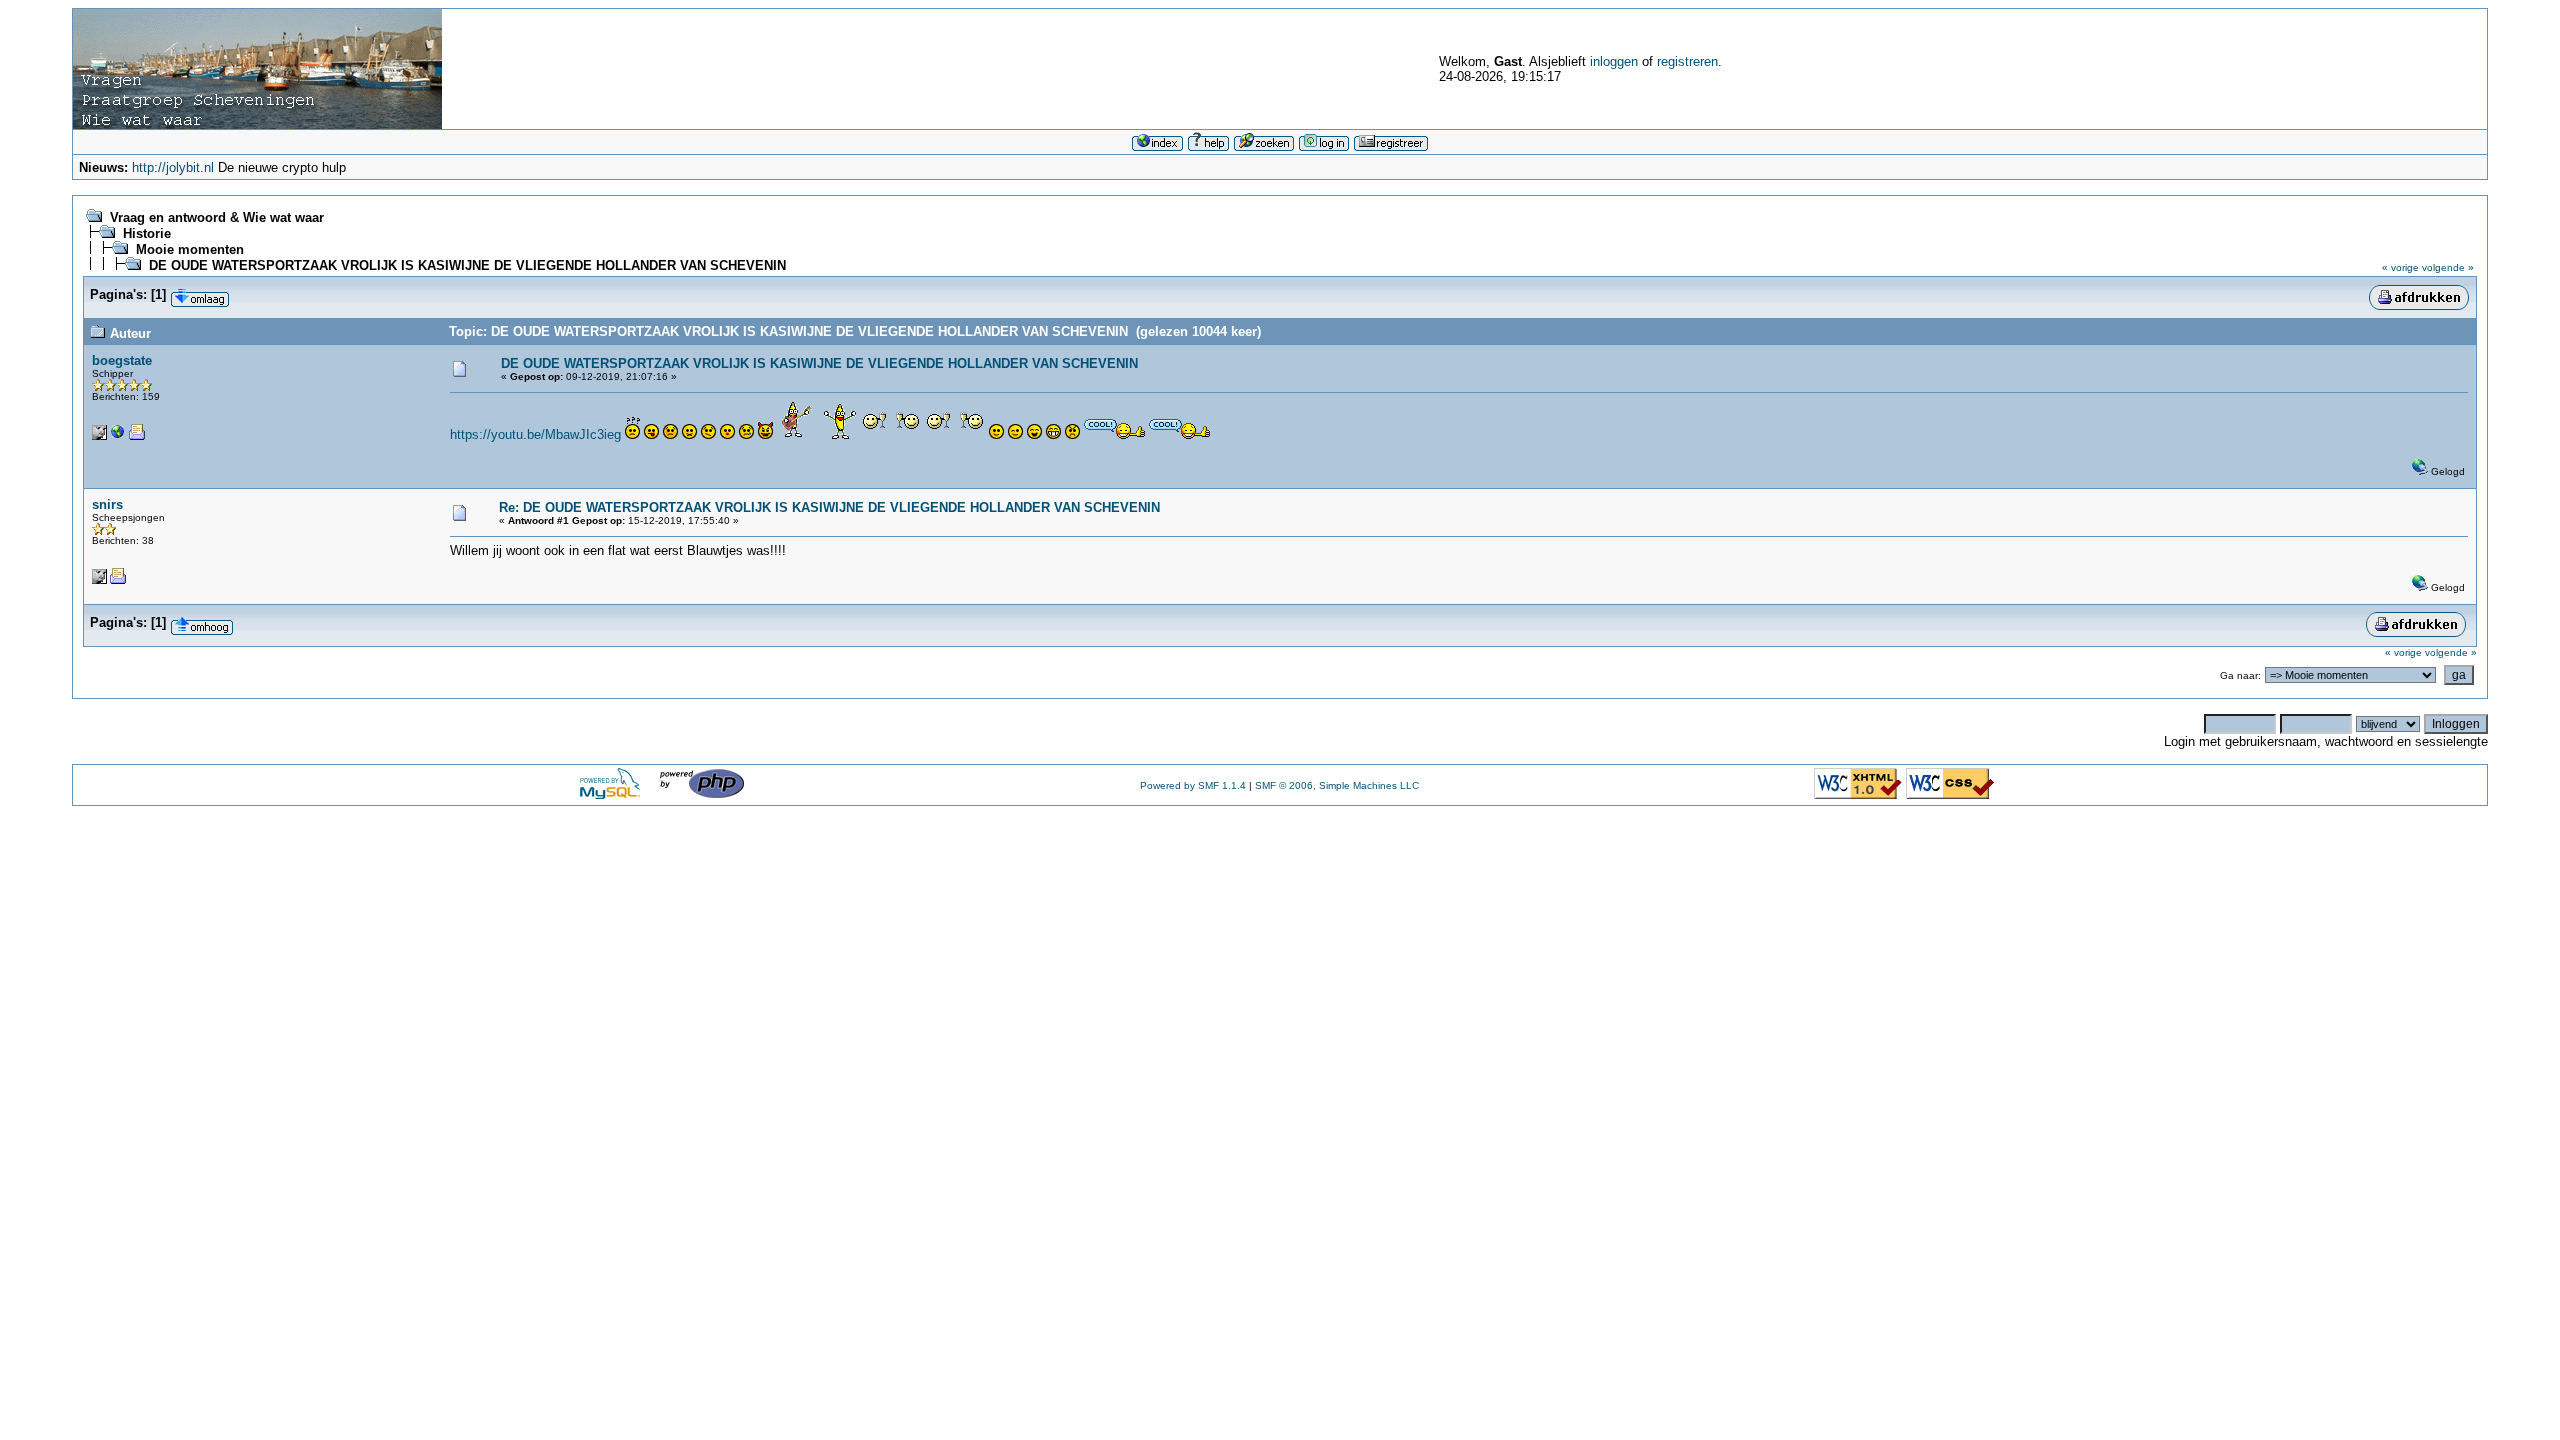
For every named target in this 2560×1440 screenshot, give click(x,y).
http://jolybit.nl (173, 167)
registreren (1687, 61)
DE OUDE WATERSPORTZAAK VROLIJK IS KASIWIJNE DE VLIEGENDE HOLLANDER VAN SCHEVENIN (467, 265)
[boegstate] (118, 436)
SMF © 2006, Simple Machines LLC (1337, 785)
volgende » (2448, 267)
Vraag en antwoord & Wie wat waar (217, 217)
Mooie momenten (190, 249)
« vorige (2400, 267)
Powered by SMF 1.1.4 (1193, 785)
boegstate (122, 360)
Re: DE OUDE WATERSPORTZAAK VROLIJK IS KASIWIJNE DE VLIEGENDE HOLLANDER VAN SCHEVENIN (829, 507)
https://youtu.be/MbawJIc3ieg (535, 434)
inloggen (1614, 61)
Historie (147, 233)
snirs (107, 504)
